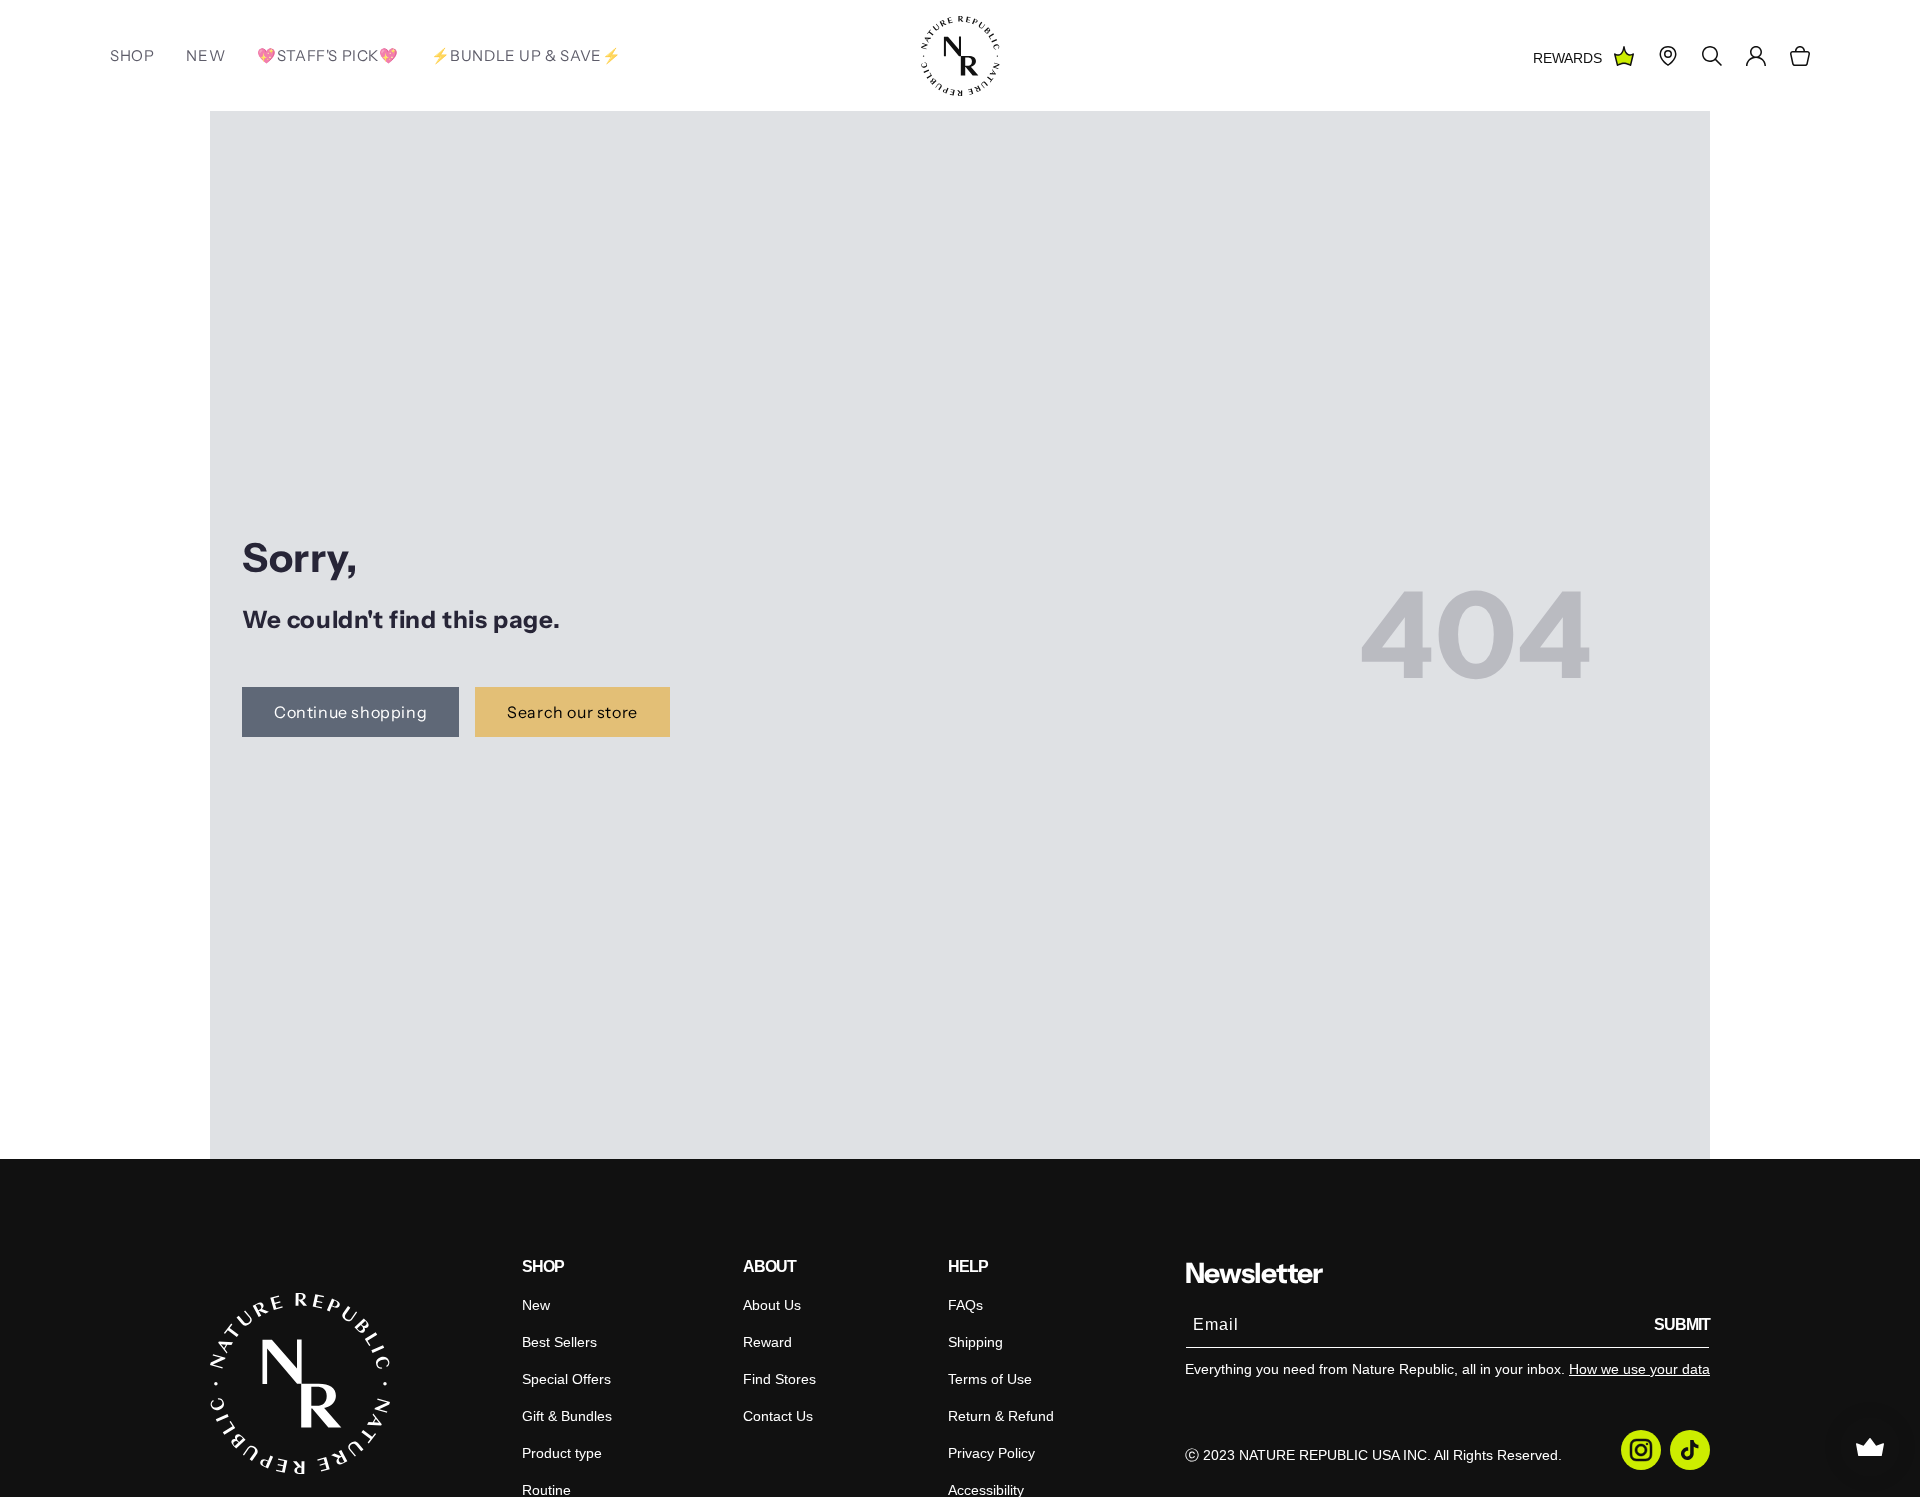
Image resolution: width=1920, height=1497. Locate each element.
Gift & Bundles (567, 1416)
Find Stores (779, 1379)
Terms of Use (990, 1379)
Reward (767, 1342)
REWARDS (1567, 58)
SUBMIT (1682, 1324)
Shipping (975, 1342)
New (536, 1305)
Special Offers (566, 1379)
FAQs (965, 1305)
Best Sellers (559, 1342)
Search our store (572, 712)
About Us (772, 1305)
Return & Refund (1001, 1416)
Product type (562, 1453)
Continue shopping (350, 712)
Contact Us (778, 1416)
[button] (1800, 56)
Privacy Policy (991, 1453)
